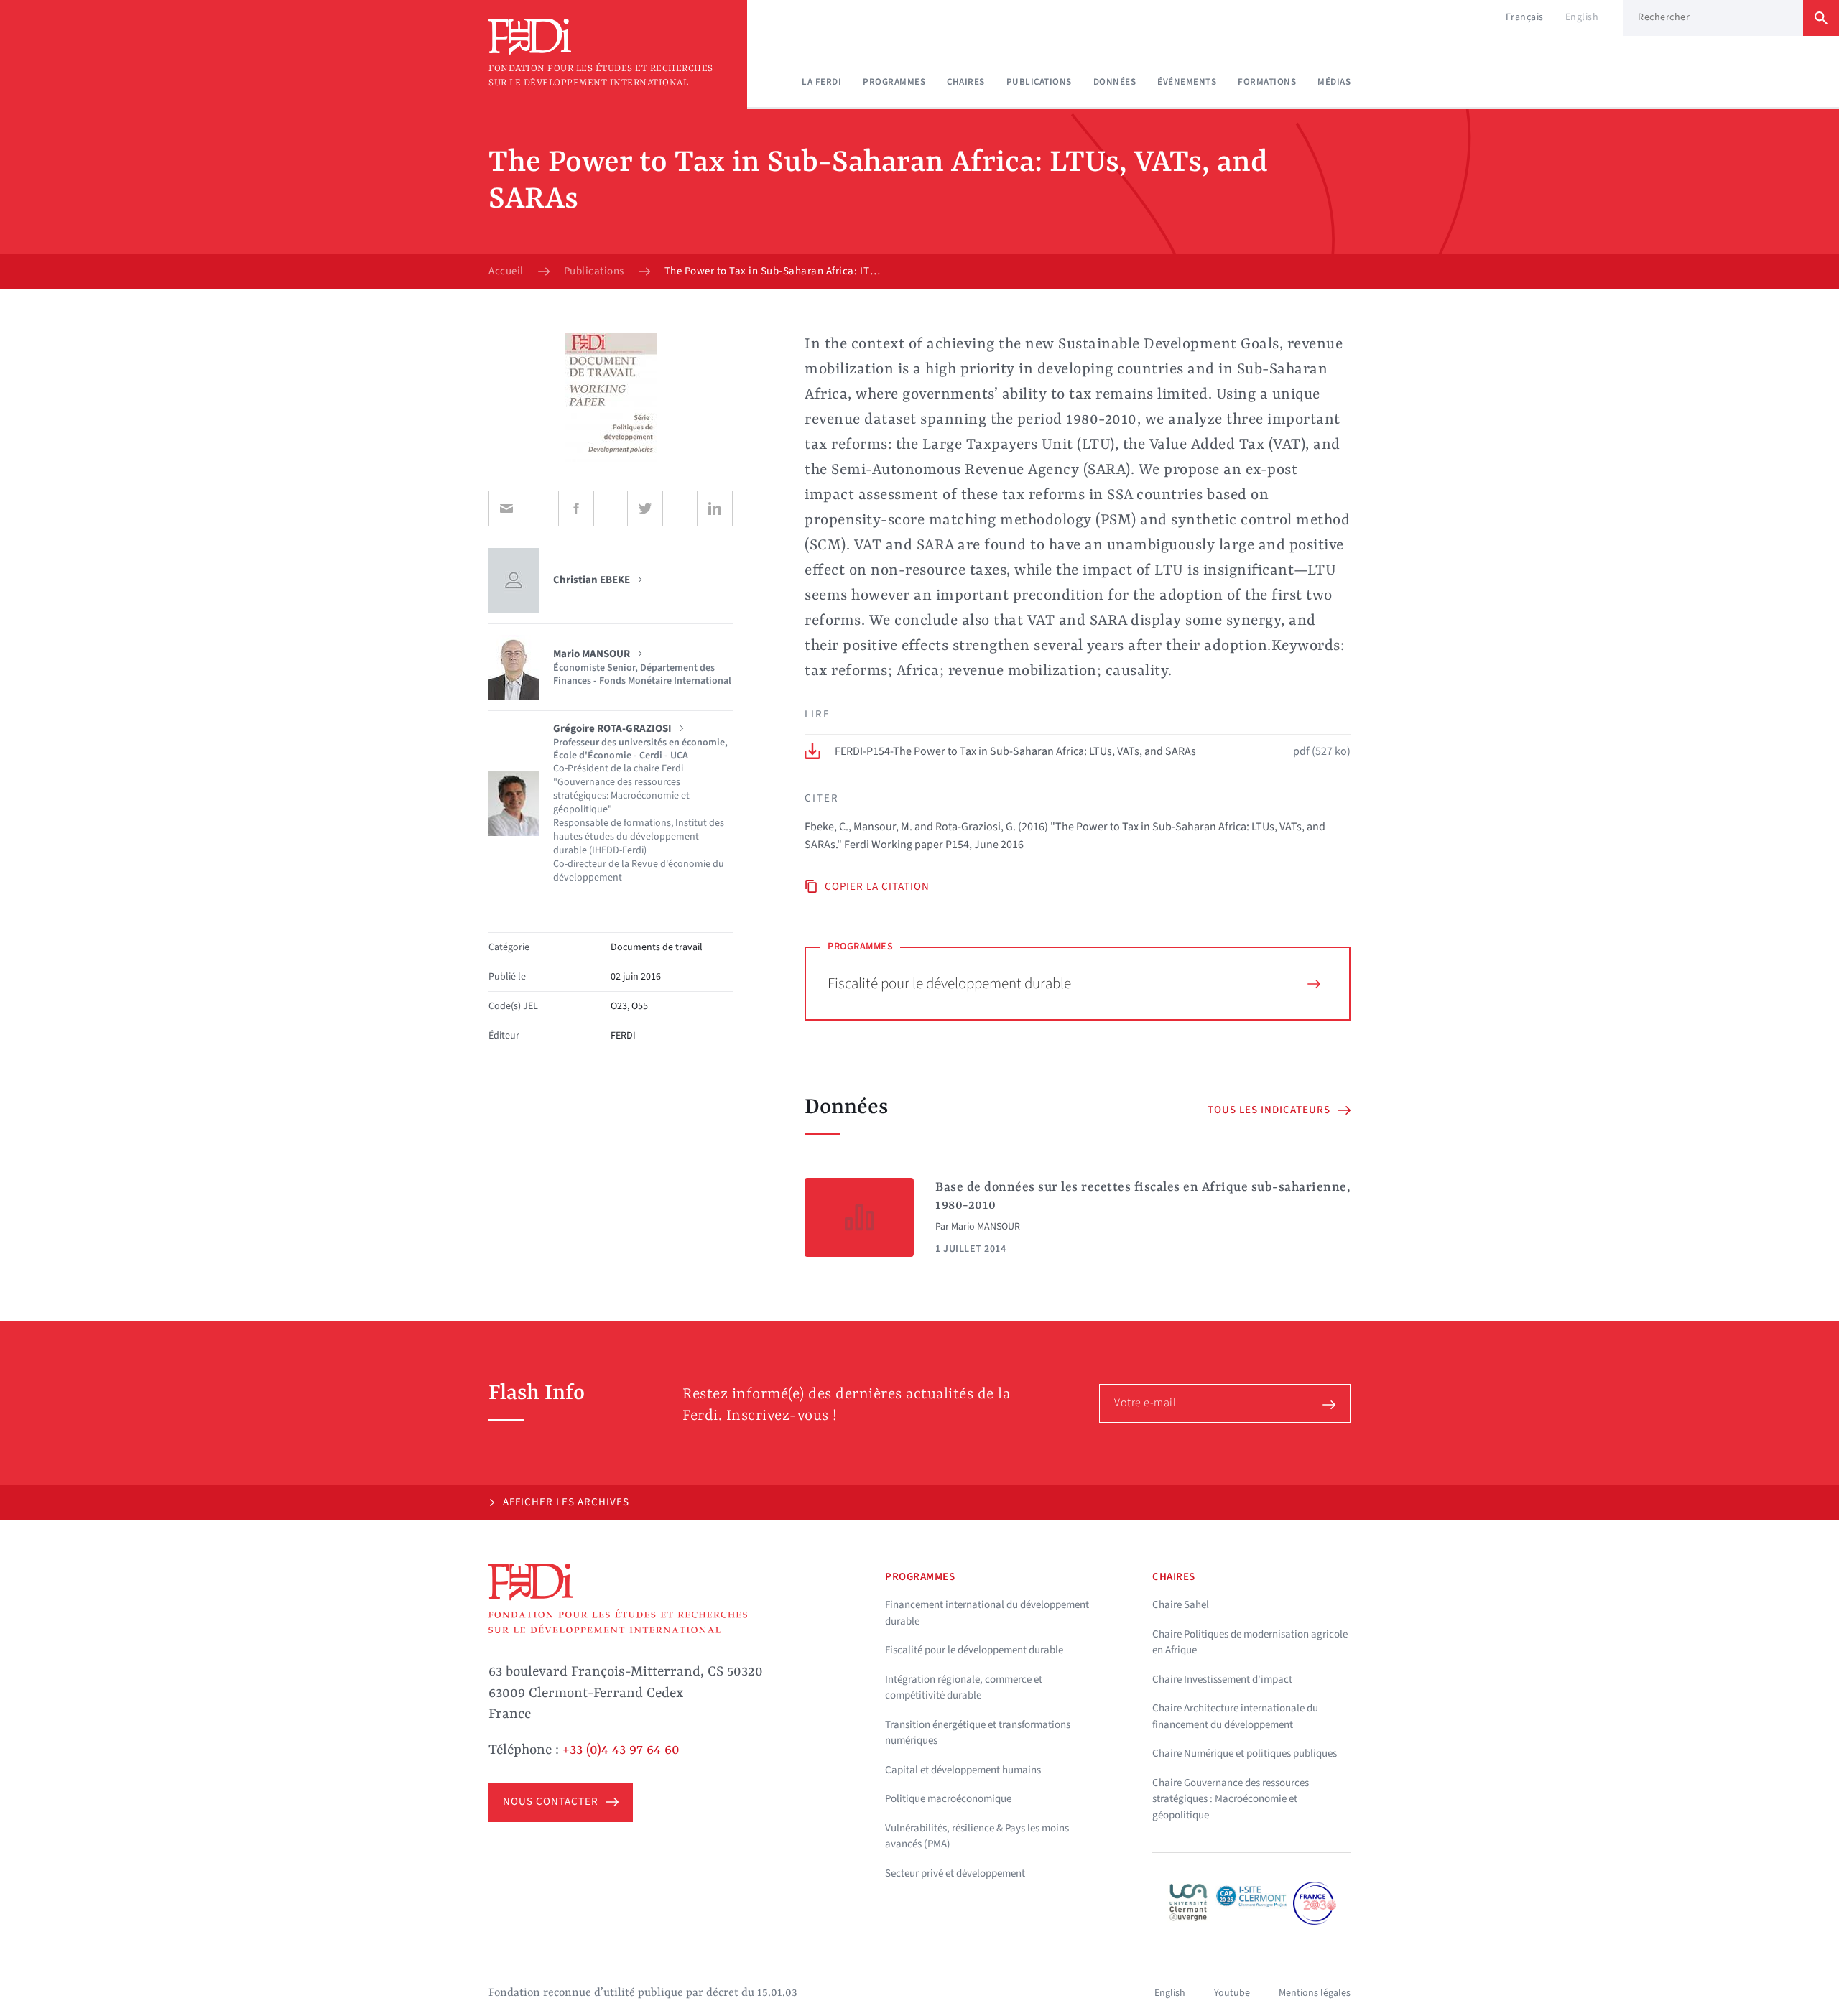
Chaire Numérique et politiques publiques (1245, 1753)
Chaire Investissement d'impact (1222, 1680)
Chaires (966, 82)
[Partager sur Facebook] (576, 508)
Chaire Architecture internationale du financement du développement (1235, 1717)
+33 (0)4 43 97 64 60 (621, 1750)
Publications (1039, 82)
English (1582, 17)
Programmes (894, 82)
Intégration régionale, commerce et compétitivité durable (964, 1688)
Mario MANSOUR (986, 1227)
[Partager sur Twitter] (645, 508)
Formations (1267, 82)
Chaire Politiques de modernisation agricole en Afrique (1250, 1643)
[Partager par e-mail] (506, 508)
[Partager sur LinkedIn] (715, 508)
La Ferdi (821, 82)
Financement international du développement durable (987, 1613)
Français (1525, 17)
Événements (1187, 82)
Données (1115, 82)
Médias (1334, 82)
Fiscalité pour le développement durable (949, 983)
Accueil (506, 271)
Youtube (1232, 1993)
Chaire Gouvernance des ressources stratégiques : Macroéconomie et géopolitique (1231, 1799)
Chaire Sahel (1181, 1605)
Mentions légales (1315, 1993)
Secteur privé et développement (955, 1873)
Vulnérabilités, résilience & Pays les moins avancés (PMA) (977, 1836)
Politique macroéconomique (948, 1799)
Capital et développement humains (963, 1770)
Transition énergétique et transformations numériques (978, 1733)
